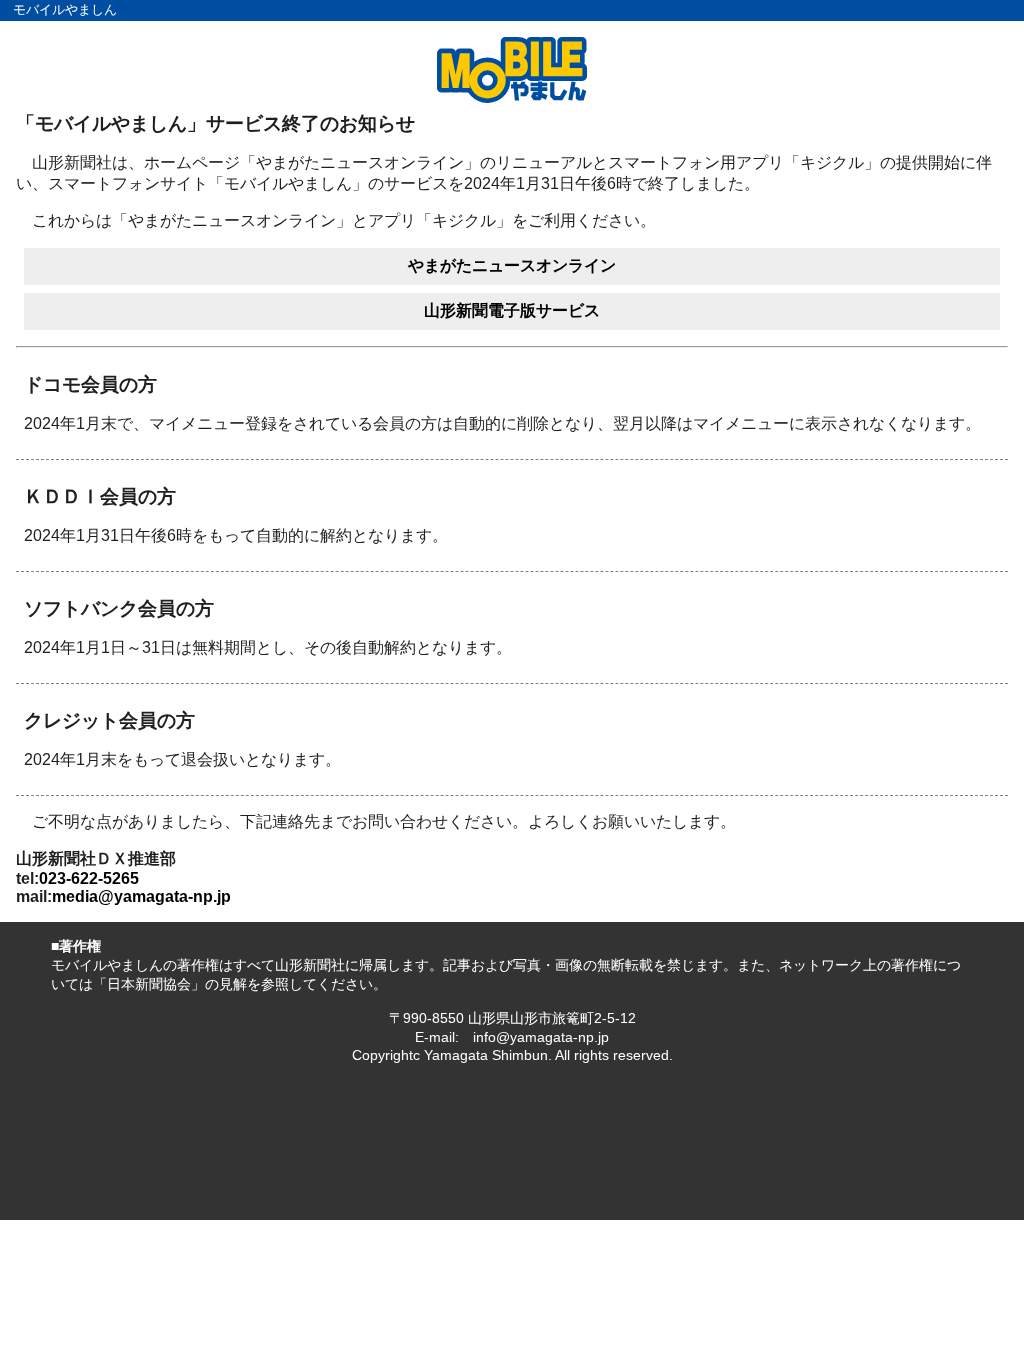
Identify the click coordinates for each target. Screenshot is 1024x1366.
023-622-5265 (89, 878)
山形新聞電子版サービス (512, 310)
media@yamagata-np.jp (141, 896)
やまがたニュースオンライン (512, 265)
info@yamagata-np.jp (541, 1037)
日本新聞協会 (149, 984)
